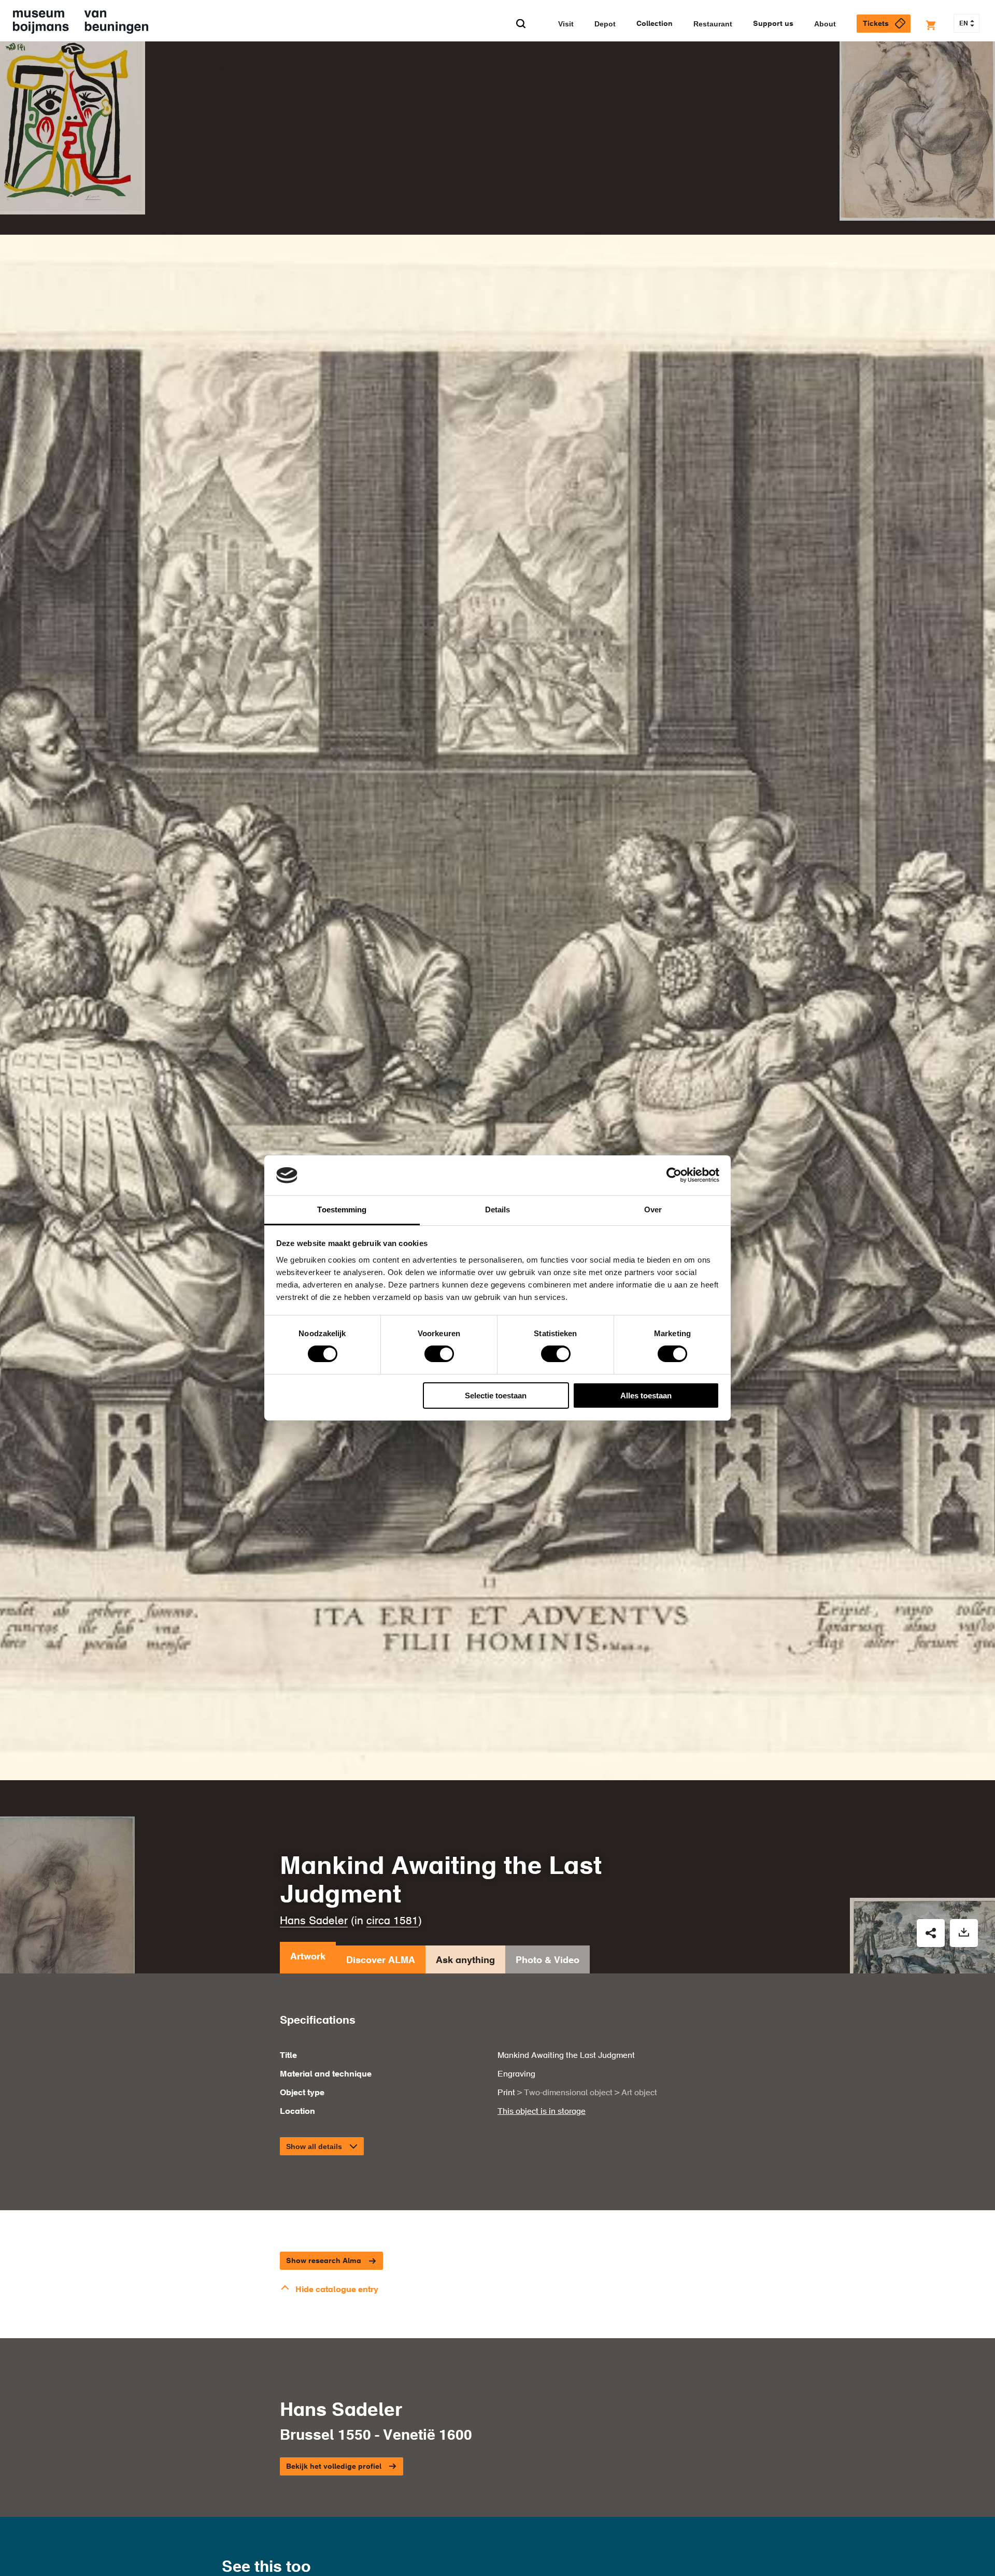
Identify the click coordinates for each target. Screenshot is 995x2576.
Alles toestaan (646, 1396)
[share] (931, 1933)
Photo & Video (548, 1960)
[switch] (439, 1354)
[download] (964, 1933)
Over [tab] (653, 1210)
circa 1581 (392, 1921)
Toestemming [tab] (342, 1210)
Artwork (308, 1957)
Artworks (222, 68)
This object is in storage (542, 2112)
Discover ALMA (381, 1960)
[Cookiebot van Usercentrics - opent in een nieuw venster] (674, 1175)
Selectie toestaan (496, 1396)
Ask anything (465, 1960)
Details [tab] (498, 1210)
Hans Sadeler (314, 1921)
